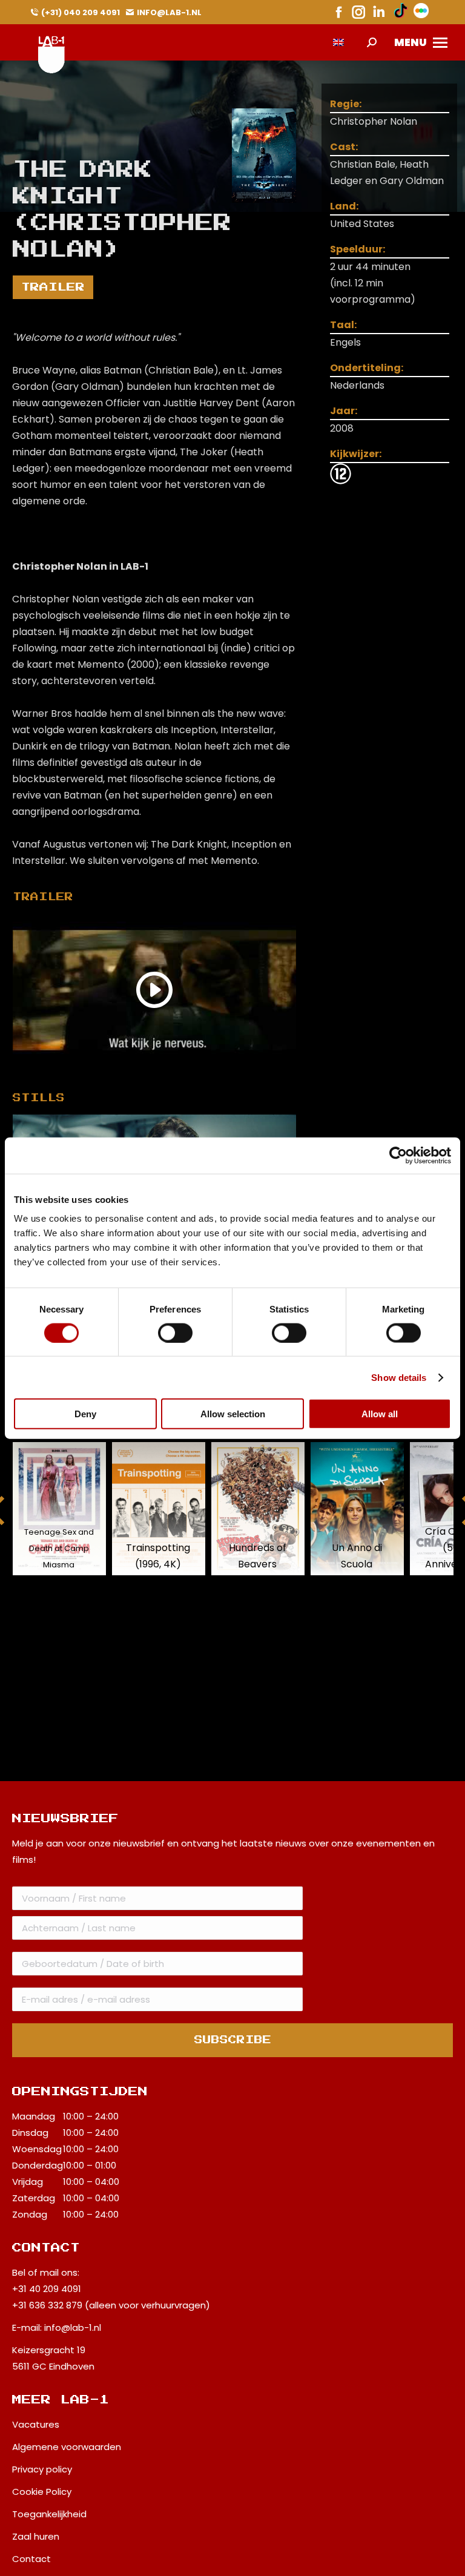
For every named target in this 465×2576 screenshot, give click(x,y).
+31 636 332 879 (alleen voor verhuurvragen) (111, 2305)
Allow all (380, 1414)
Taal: (343, 325)
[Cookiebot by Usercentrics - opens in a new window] (398, 1155)
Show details (399, 1377)
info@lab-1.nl (73, 2327)
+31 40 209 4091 (47, 2289)
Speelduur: (358, 249)
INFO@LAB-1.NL (169, 12)
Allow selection (233, 1414)
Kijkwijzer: (356, 454)
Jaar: (344, 411)
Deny (85, 1414)
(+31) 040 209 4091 (81, 12)
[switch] (175, 1332)
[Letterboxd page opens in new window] (421, 12)
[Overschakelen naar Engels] (338, 43)
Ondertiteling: (367, 368)
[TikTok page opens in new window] (401, 12)
